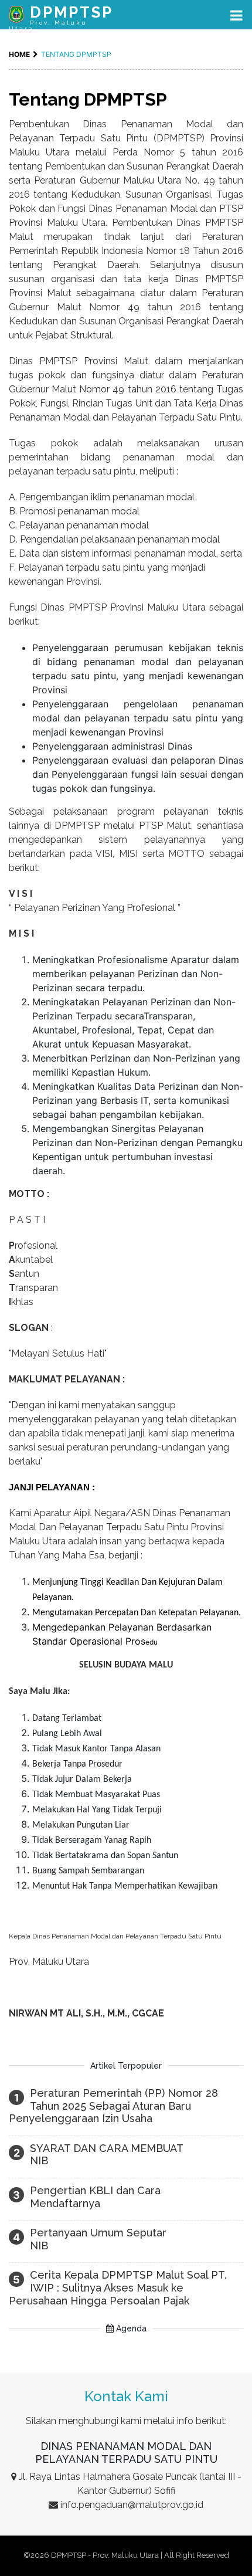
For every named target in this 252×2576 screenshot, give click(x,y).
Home (19, 54)
